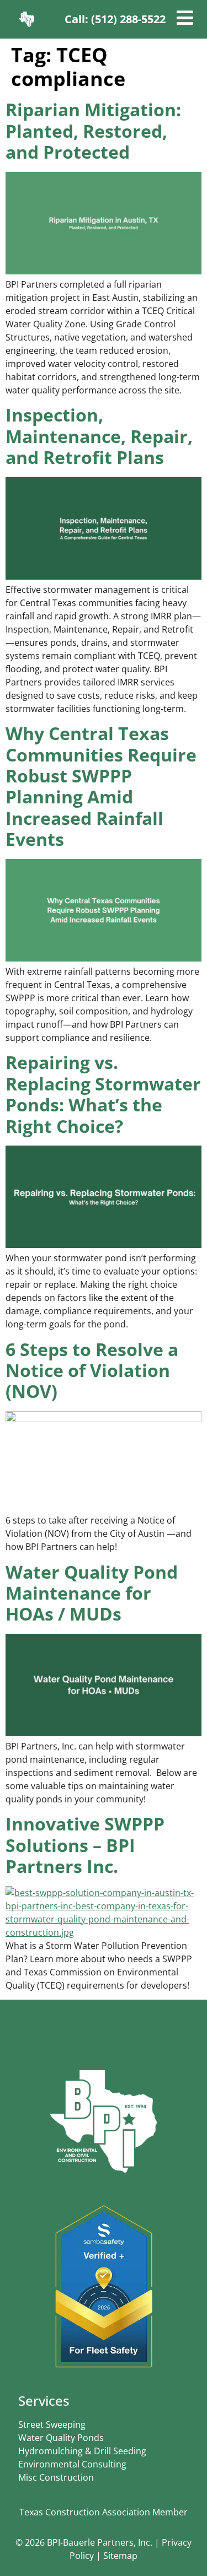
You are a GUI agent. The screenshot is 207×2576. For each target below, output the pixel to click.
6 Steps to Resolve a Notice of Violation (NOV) (92, 1370)
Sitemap (120, 2556)
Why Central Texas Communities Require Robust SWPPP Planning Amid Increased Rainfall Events (101, 786)
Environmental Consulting (72, 2464)
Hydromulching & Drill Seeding (82, 2451)
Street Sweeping (52, 2424)
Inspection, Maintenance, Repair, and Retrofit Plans (99, 436)
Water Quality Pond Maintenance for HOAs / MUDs (92, 1593)
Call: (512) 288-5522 (115, 19)
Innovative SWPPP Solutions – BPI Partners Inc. (85, 1845)
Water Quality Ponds (61, 2438)
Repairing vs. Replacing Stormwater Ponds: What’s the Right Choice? (103, 1094)
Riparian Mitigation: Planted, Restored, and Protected (93, 131)
